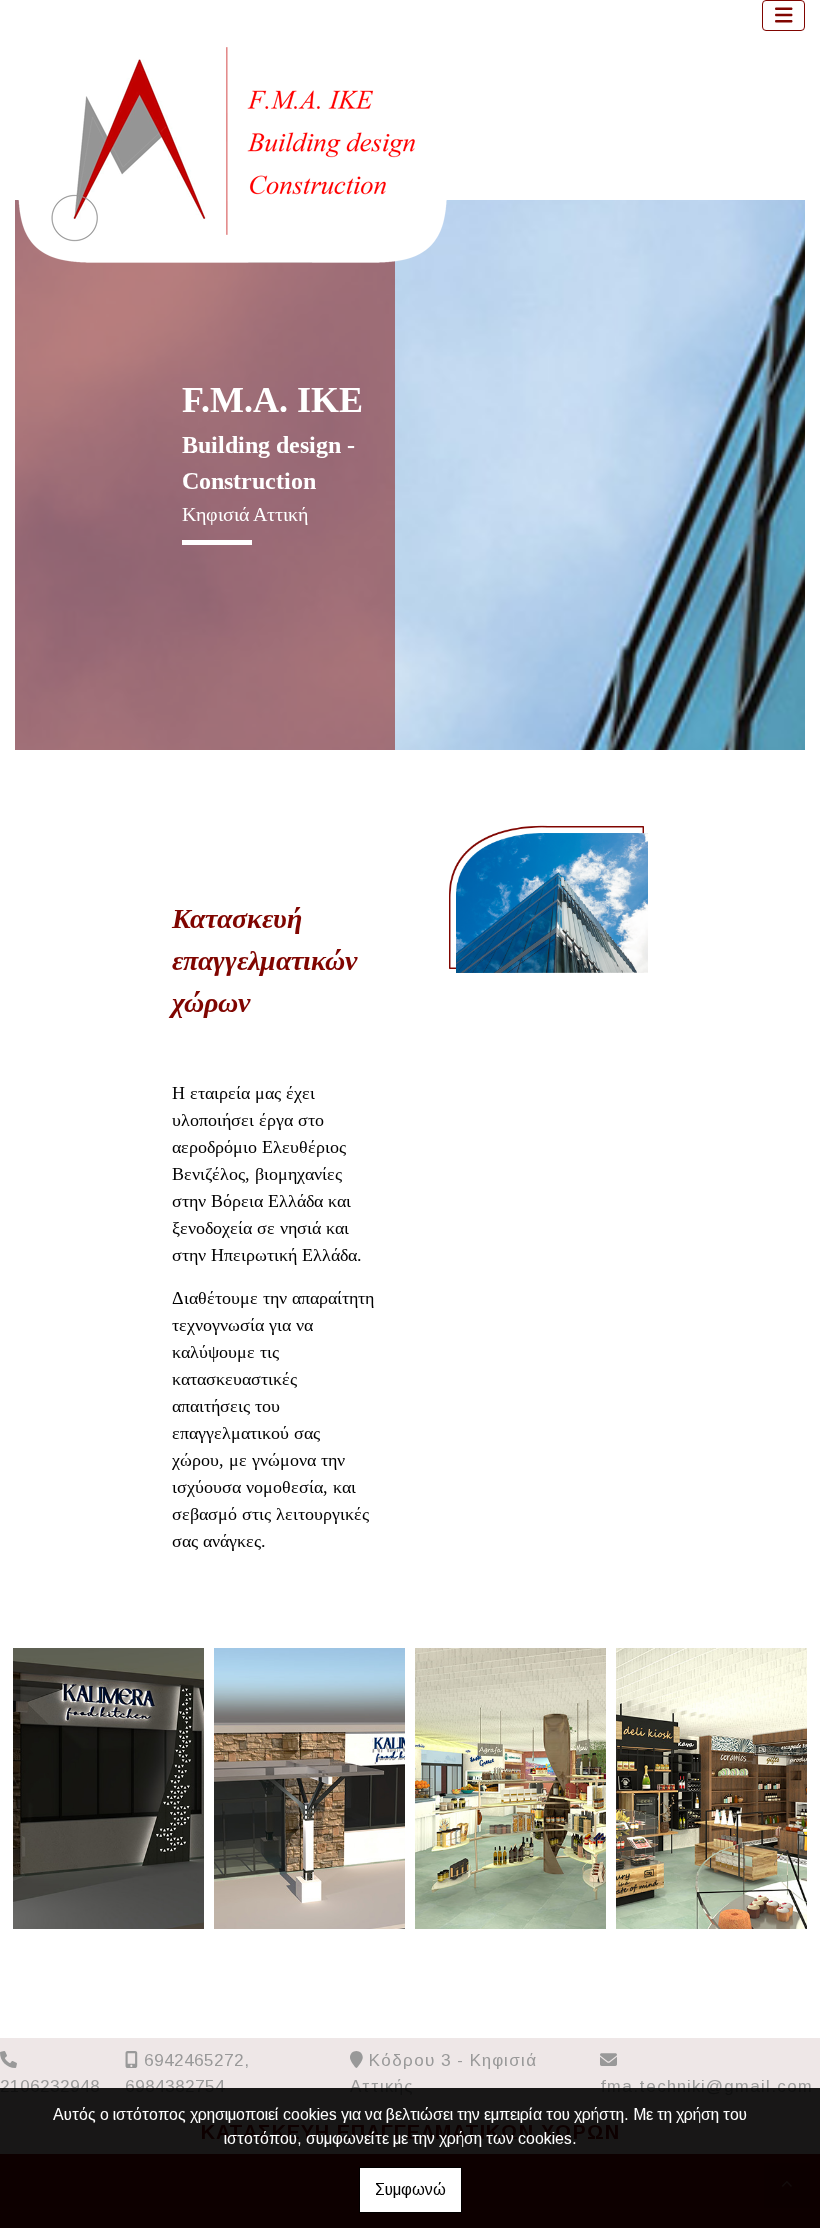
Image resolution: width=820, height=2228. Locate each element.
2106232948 (50, 2086)
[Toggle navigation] (784, 15)
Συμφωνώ (410, 2189)
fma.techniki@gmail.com (706, 2086)
